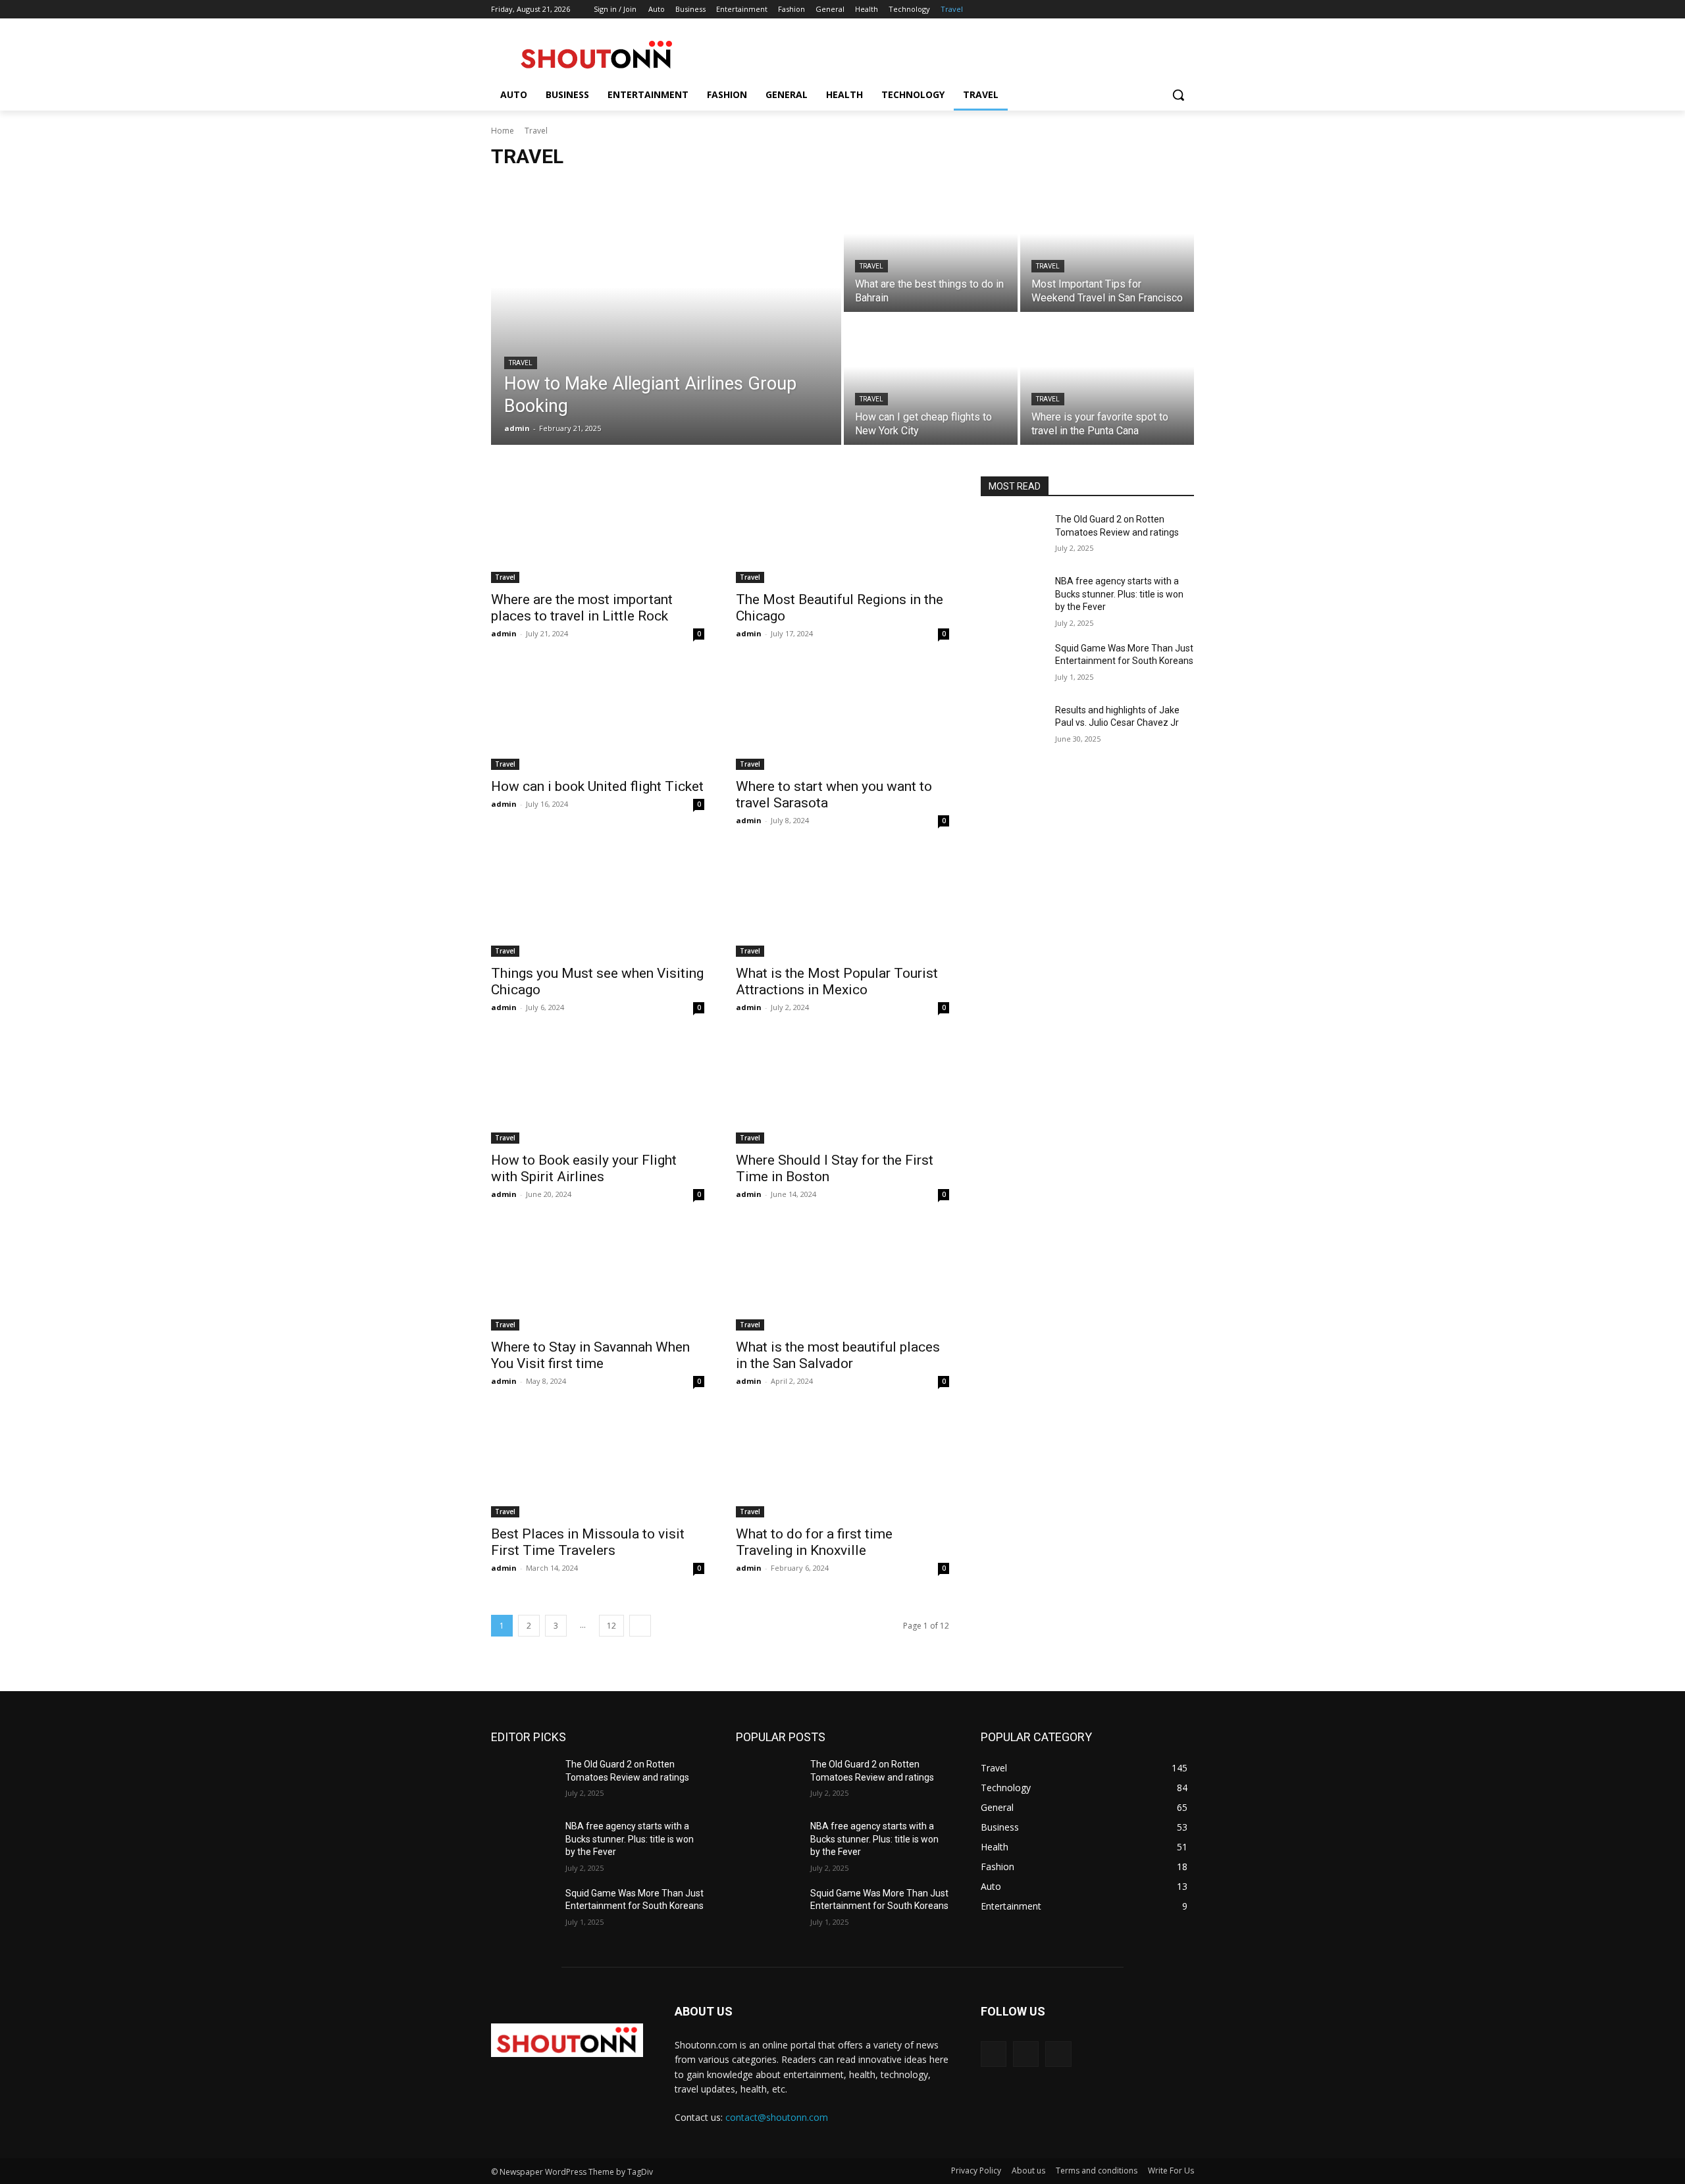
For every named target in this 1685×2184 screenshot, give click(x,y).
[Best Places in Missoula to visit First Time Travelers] (598, 1464)
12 (611, 1626)
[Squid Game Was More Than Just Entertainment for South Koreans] (1013, 665)
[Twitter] (1150, 10)
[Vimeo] (1168, 10)
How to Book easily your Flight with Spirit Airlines (584, 1168)
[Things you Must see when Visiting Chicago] (598, 903)
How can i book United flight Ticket (597, 786)
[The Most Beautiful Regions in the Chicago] (842, 530)
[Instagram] (1132, 10)
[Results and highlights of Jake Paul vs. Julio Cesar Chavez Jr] (1013, 726)
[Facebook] (1113, 10)
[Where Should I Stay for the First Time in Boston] (842, 1090)
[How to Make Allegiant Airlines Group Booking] (666, 313)
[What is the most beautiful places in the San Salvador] (842, 1277)
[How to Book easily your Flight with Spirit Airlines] (598, 1090)
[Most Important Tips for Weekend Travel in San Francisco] (1107, 247)
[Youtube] (1186, 10)
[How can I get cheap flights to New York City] (931, 380)
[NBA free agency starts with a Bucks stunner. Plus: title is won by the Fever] (1013, 597)
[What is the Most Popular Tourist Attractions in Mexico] (842, 903)
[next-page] (640, 1626)
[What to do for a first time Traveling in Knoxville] (842, 1464)
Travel (521, 363)
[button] (1178, 95)
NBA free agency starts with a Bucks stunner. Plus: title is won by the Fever (1119, 594)
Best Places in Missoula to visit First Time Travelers (588, 1542)
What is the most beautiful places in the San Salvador (838, 1355)
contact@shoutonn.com (777, 2117)
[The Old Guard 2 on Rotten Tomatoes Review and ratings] (1013, 536)
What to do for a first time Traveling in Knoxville (814, 1542)
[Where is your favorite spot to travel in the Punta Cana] (1107, 380)
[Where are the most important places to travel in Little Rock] (598, 530)
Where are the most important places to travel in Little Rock (582, 608)
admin (504, 633)
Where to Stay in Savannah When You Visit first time (590, 1355)
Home (503, 131)
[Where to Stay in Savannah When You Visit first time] (598, 1277)
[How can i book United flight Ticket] (598, 717)
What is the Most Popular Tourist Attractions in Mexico (837, 981)
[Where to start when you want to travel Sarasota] (842, 717)
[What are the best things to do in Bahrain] (931, 247)
